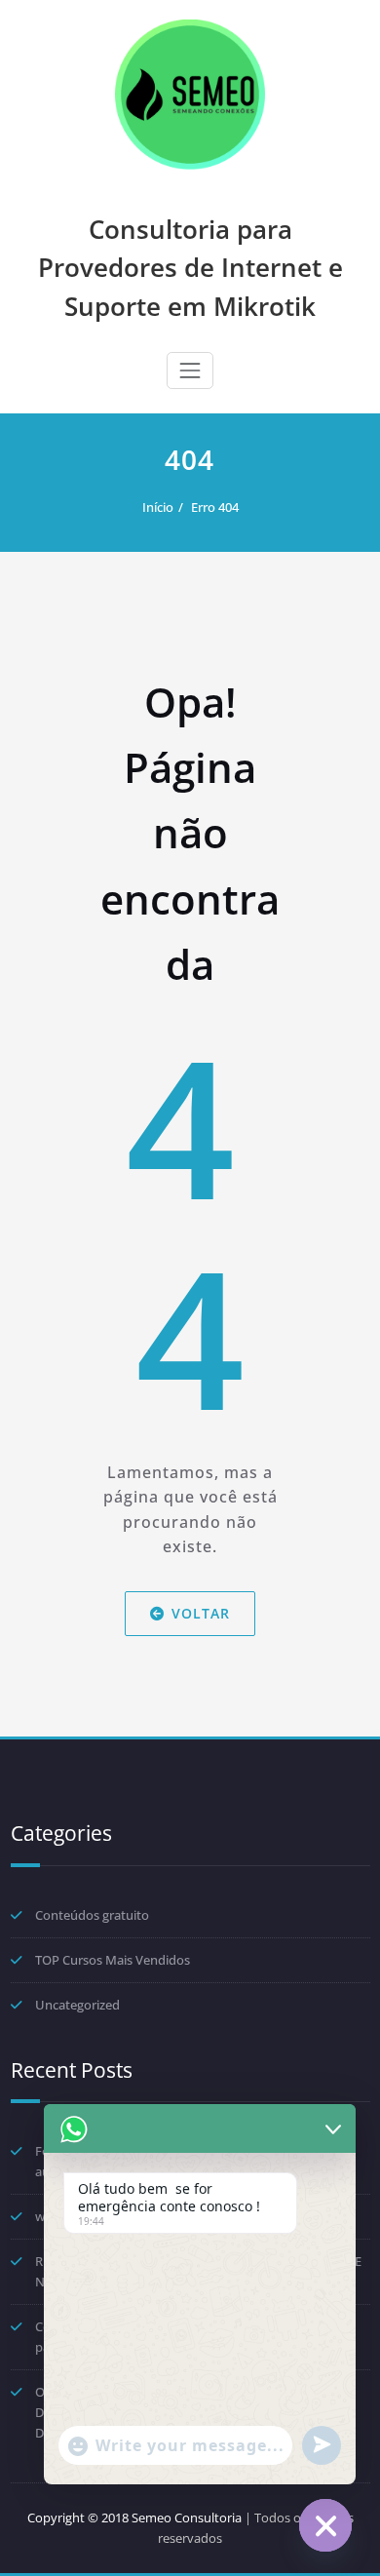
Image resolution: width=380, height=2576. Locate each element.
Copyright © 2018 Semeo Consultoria (134, 2517)
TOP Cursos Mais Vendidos (113, 1960)
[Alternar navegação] (190, 371)
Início (158, 507)
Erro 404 (215, 507)
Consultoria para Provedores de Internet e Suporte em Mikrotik (190, 268)
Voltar (201, 1613)
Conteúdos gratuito (92, 1915)
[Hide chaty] (325, 2525)
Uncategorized (77, 2005)
